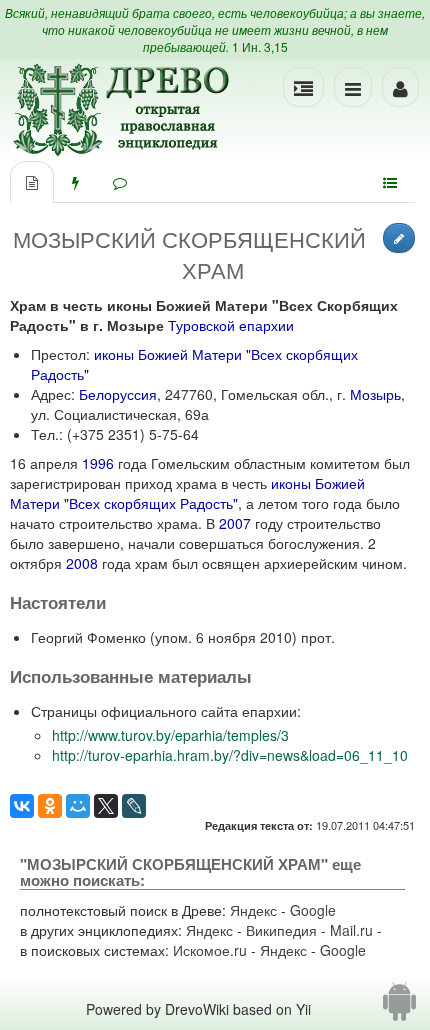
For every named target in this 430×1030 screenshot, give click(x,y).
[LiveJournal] (134, 806)
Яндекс (253, 910)
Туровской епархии (231, 325)
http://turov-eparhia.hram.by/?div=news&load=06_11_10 (230, 755)
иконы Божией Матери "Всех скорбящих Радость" (187, 493)
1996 (98, 463)
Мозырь (375, 394)
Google (313, 910)
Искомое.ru (210, 950)
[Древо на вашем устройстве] (399, 1009)
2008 (82, 563)
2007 (235, 523)
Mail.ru (351, 930)
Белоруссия (118, 394)
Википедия (281, 930)
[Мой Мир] (78, 806)
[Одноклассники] (50, 806)
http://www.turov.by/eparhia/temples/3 (170, 735)
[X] (106, 806)
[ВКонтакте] (22, 806)
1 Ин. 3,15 (260, 46)
